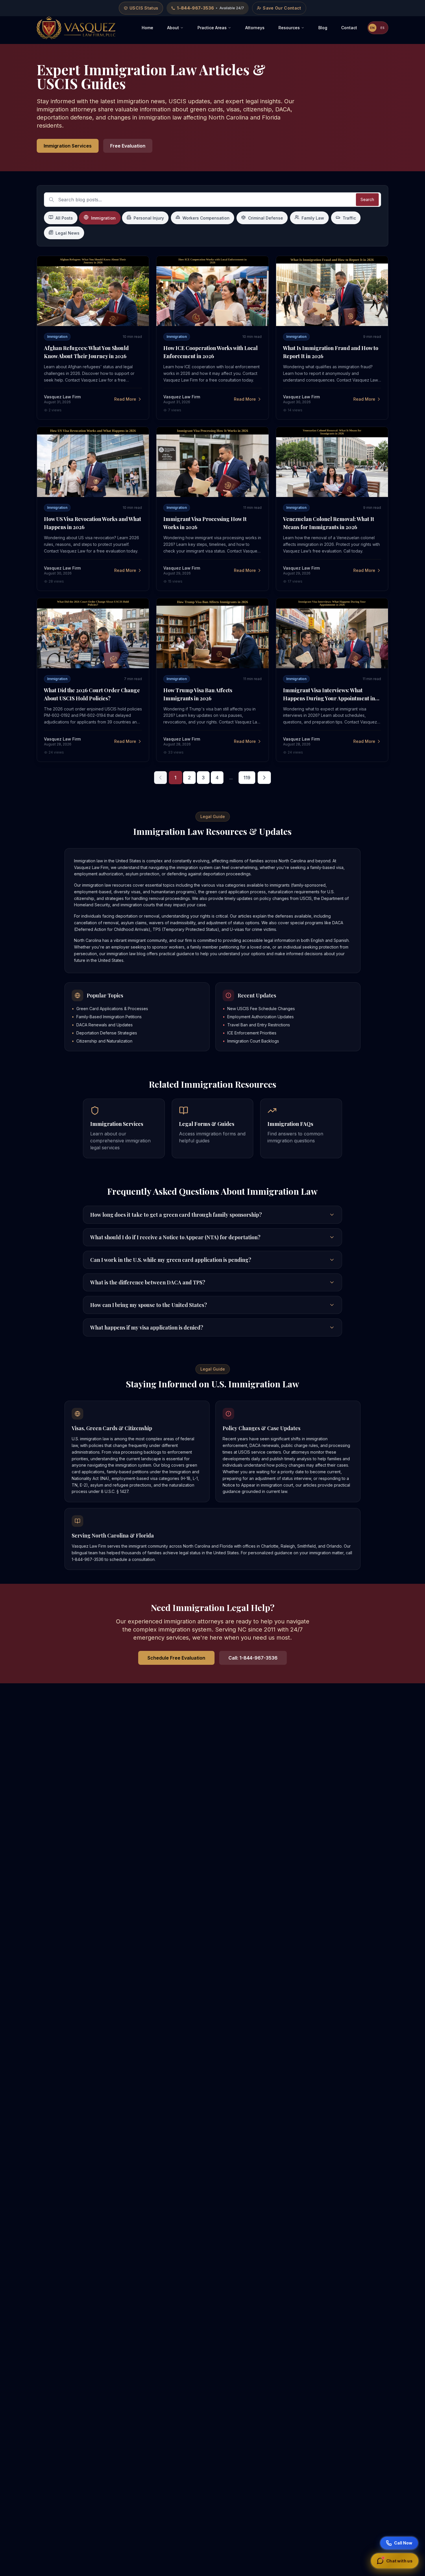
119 (247, 778)
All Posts (64, 218)
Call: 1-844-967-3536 (253, 1658)
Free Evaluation (128, 146)
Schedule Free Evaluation (176, 1658)
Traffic (349, 218)
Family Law (313, 218)
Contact (349, 28)
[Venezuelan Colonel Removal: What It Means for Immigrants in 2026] (332, 462)
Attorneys (255, 28)
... (231, 778)
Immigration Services (68, 146)
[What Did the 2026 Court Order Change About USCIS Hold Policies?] (93, 633)
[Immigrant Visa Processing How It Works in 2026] (212, 462)
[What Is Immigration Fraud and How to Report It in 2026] (332, 291)
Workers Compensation (206, 218)
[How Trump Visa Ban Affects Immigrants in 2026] (212, 633)
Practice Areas (212, 28)
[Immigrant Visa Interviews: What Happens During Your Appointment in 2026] (332, 633)
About (173, 28)
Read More (125, 399)
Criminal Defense (266, 218)
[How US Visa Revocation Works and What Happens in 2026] (93, 462)
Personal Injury (149, 218)
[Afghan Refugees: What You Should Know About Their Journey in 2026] (93, 291)
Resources (289, 28)
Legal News (68, 233)
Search (367, 199)
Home (147, 28)
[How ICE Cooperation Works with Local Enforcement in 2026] (212, 291)
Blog (323, 28)
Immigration (104, 218)
